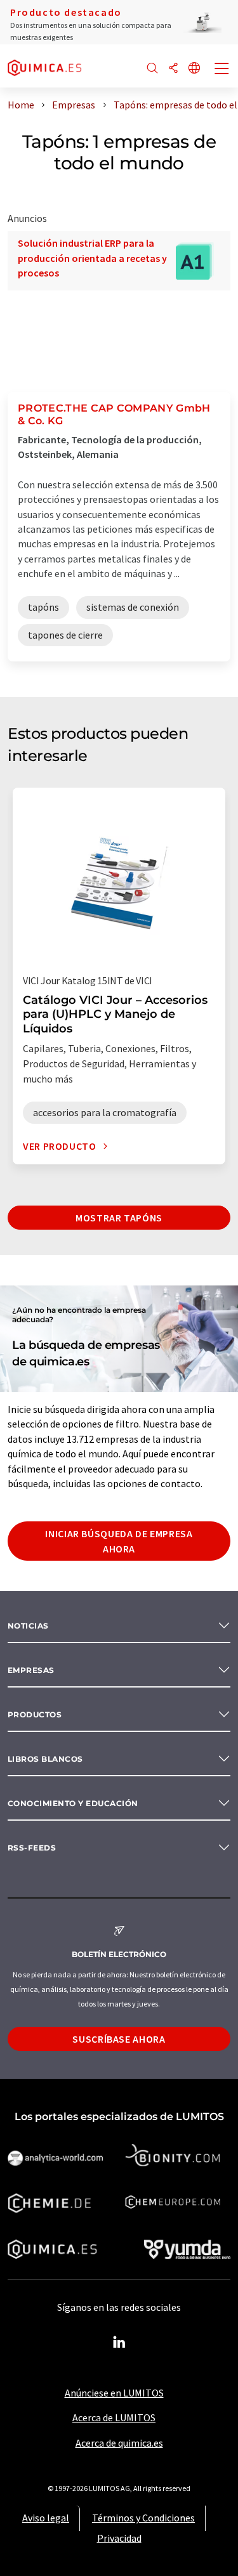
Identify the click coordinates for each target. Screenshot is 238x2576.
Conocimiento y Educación (73, 1803)
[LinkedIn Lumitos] (119, 2343)
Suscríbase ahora (119, 2039)
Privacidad (119, 2538)
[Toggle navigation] (222, 70)
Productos (35, 1714)
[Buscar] (152, 69)
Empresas (31, 1670)
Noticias (28, 1626)
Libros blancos (45, 1759)
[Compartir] (173, 69)
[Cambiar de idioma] (194, 69)
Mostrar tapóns (119, 1218)
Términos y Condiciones (143, 2518)
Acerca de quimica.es (119, 2443)
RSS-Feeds (32, 1848)
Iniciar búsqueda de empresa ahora (119, 1541)
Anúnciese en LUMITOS (114, 2393)
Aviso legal (46, 2518)
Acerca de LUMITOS (114, 2417)
